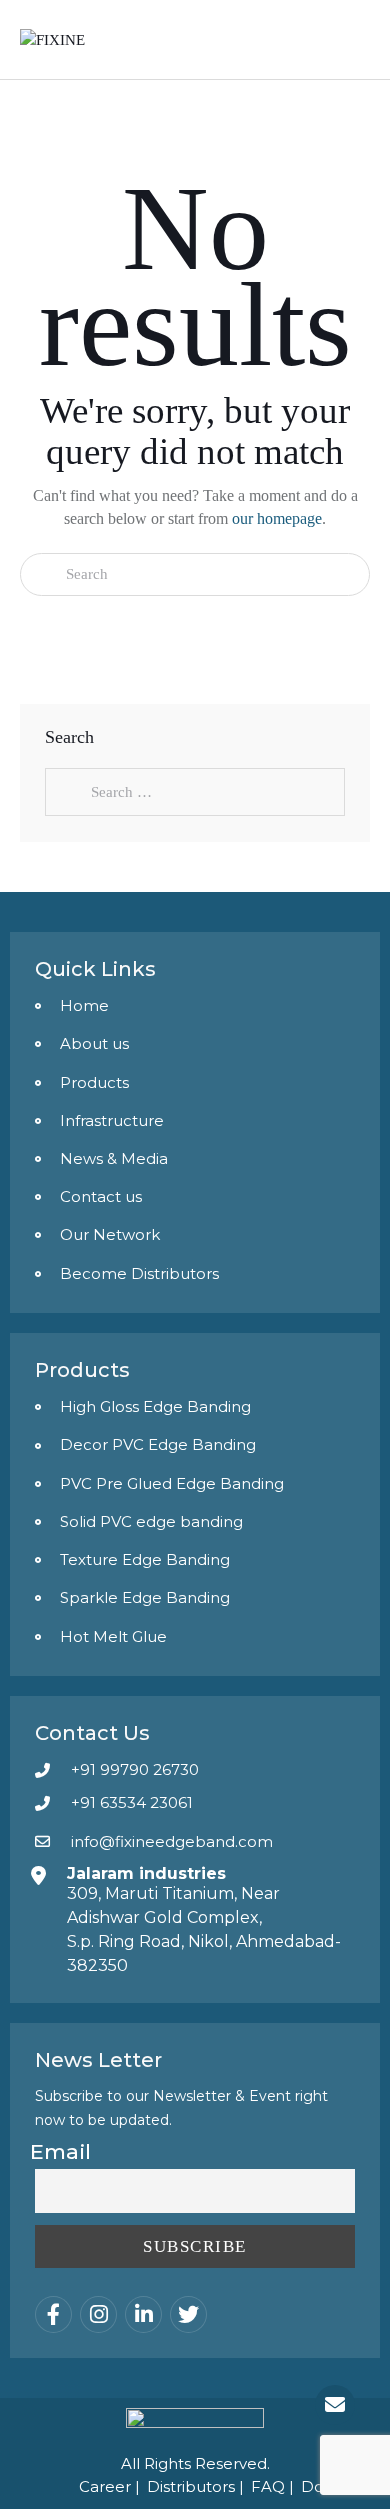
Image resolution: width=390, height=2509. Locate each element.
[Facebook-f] (53, 2314)
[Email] (335, 2405)
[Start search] (43, 574)
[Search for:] (195, 792)
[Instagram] (98, 2314)
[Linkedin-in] (143, 2314)
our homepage (277, 518)
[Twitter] (188, 2314)
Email (60, 2151)
